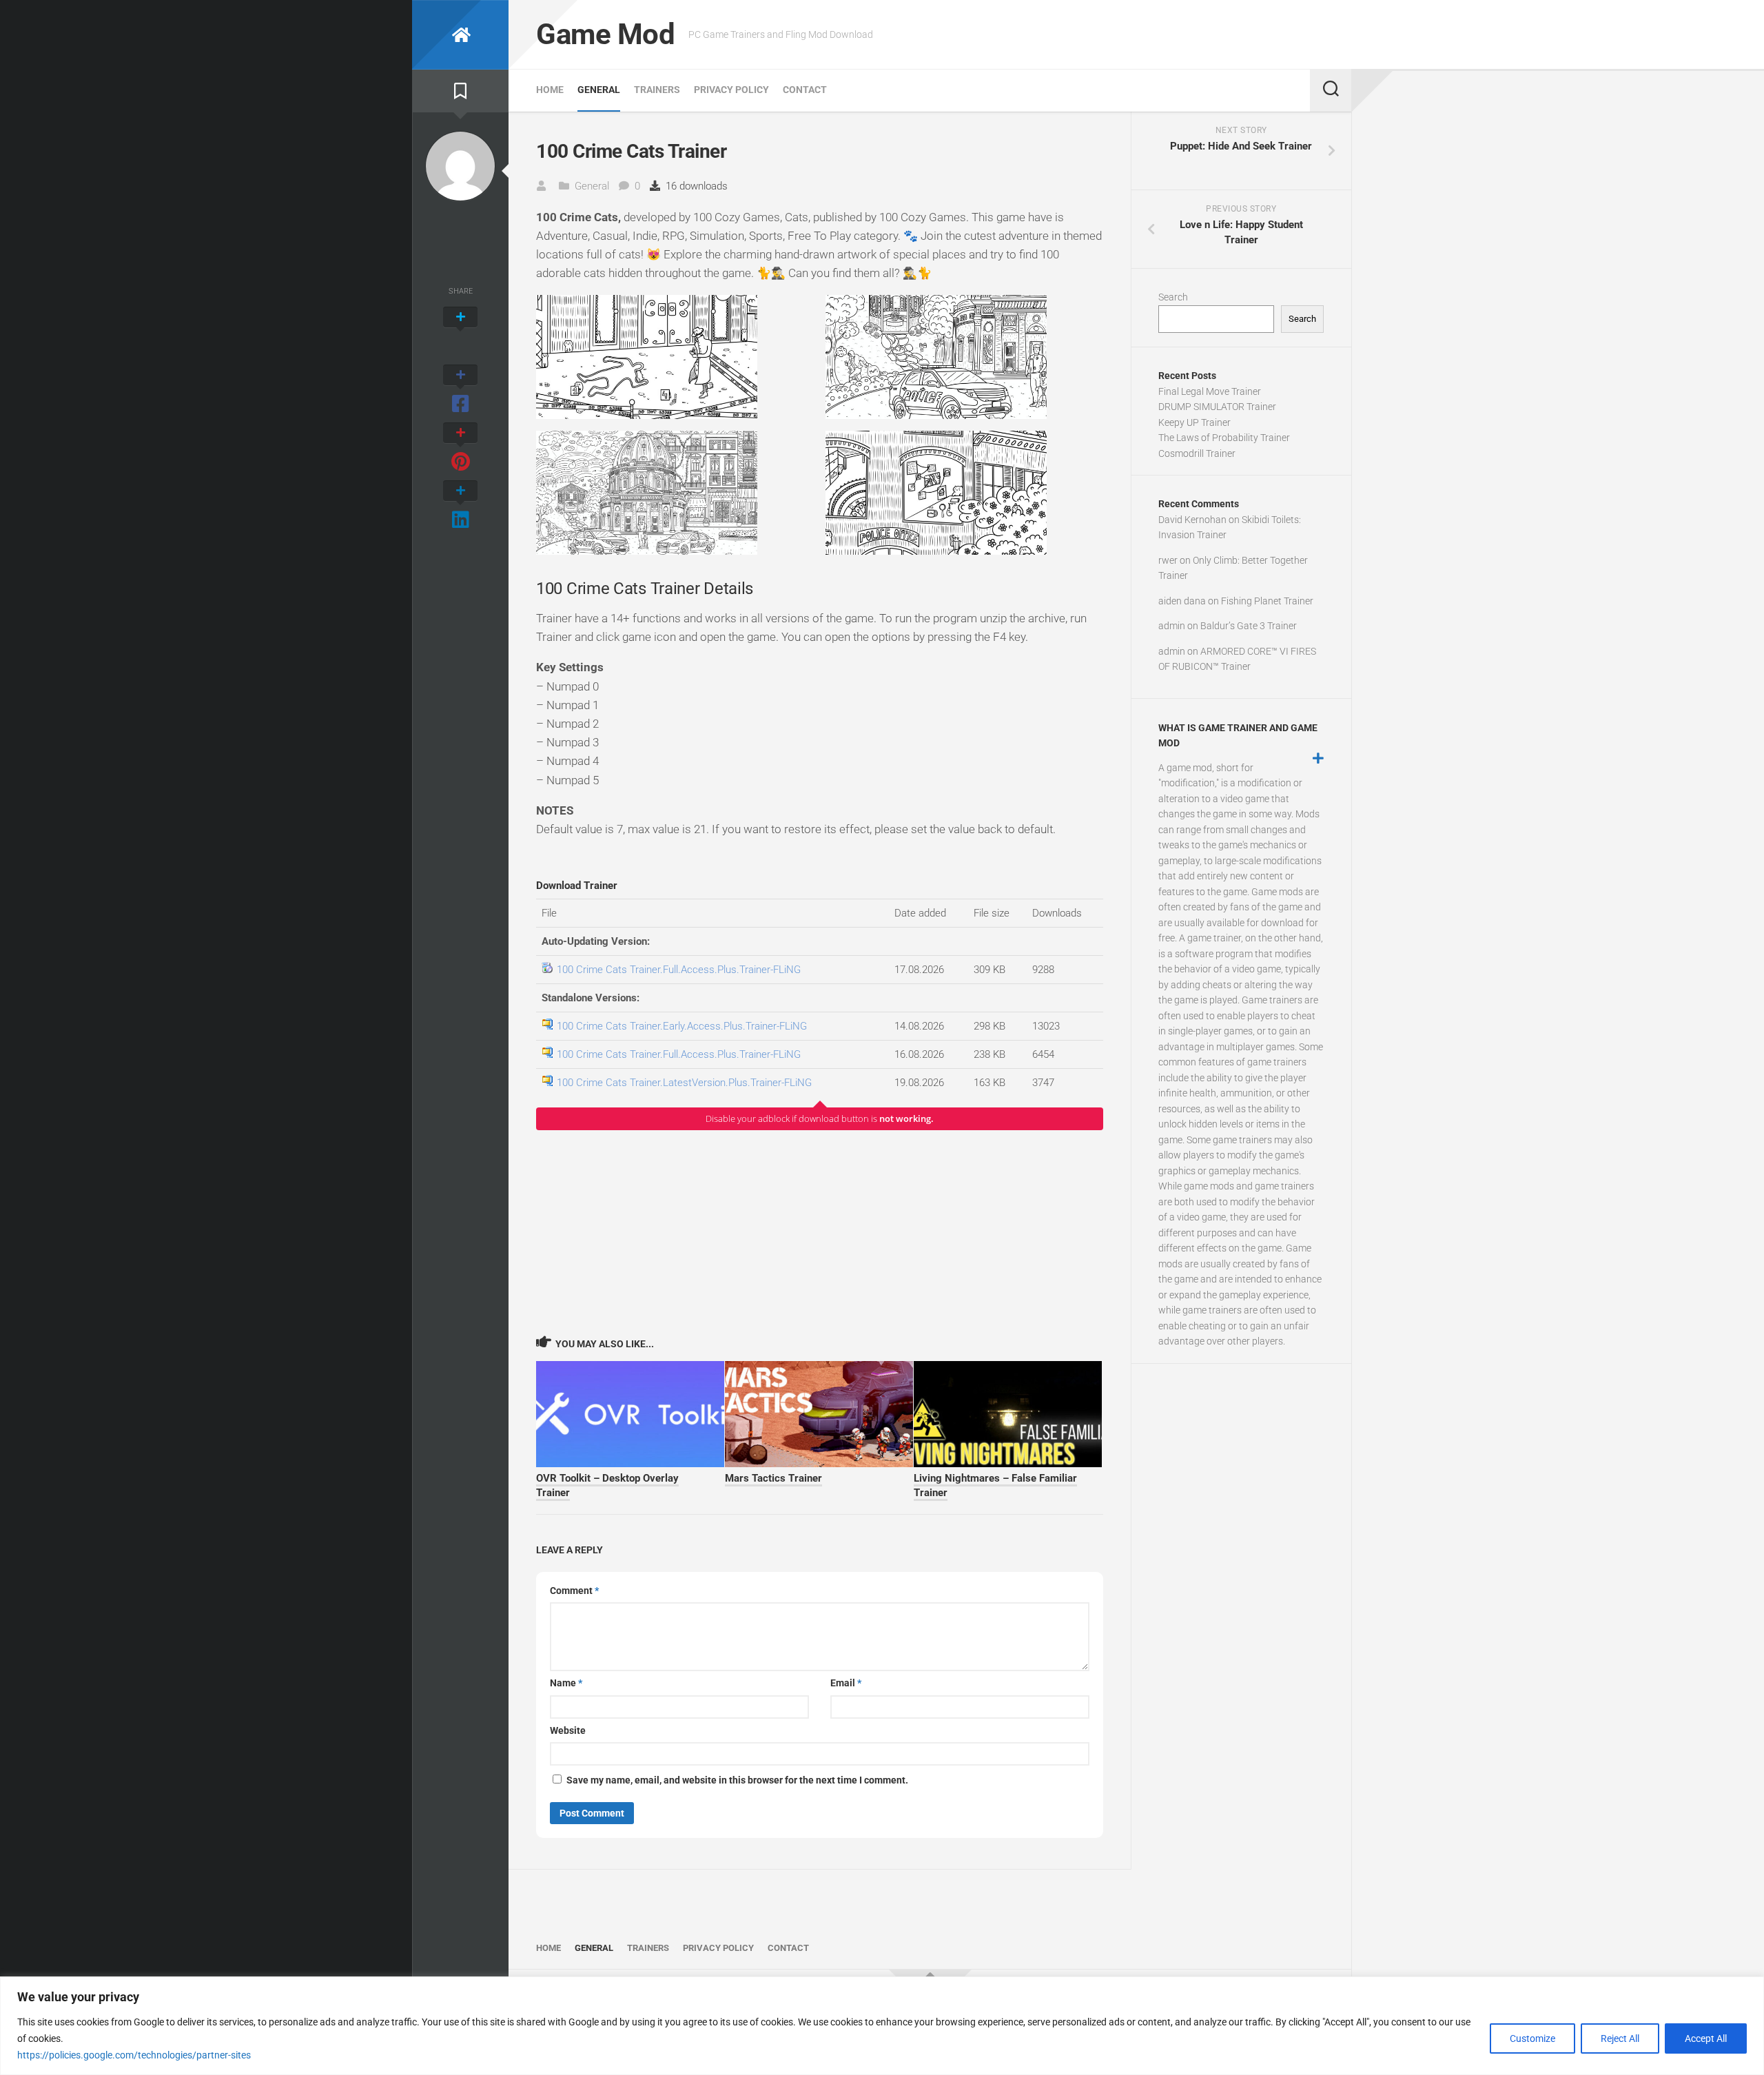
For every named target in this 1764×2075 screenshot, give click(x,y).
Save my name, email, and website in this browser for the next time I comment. (737, 1780)
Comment (574, 1591)
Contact (805, 90)
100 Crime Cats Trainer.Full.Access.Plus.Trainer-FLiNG (679, 970)
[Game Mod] (460, 35)
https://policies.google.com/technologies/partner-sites (134, 2055)
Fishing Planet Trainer (1267, 601)
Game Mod (605, 34)
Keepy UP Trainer (1194, 422)
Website (568, 1730)
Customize (1532, 2038)
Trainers (657, 90)
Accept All (1706, 2038)
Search (1173, 297)
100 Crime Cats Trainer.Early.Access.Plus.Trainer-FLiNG (682, 1026)
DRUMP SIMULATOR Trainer (1217, 407)
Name (566, 1683)
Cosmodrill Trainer (1197, 453)
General (599, 90)
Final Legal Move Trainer (1210, 391)
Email (846, 1683)
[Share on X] (460, 332)
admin (1172, 626)
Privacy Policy (731, 90)
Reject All (1620, 2038)
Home (550, 90)
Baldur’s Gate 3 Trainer (1249, 626)
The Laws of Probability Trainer (1224, 438)
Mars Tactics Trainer (773, 1478)
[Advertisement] (820, 1232)
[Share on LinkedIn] (460, 506)
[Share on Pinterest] (460, 448)
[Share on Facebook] (460, 390)
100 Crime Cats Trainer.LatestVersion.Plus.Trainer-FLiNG (684, 1083)
